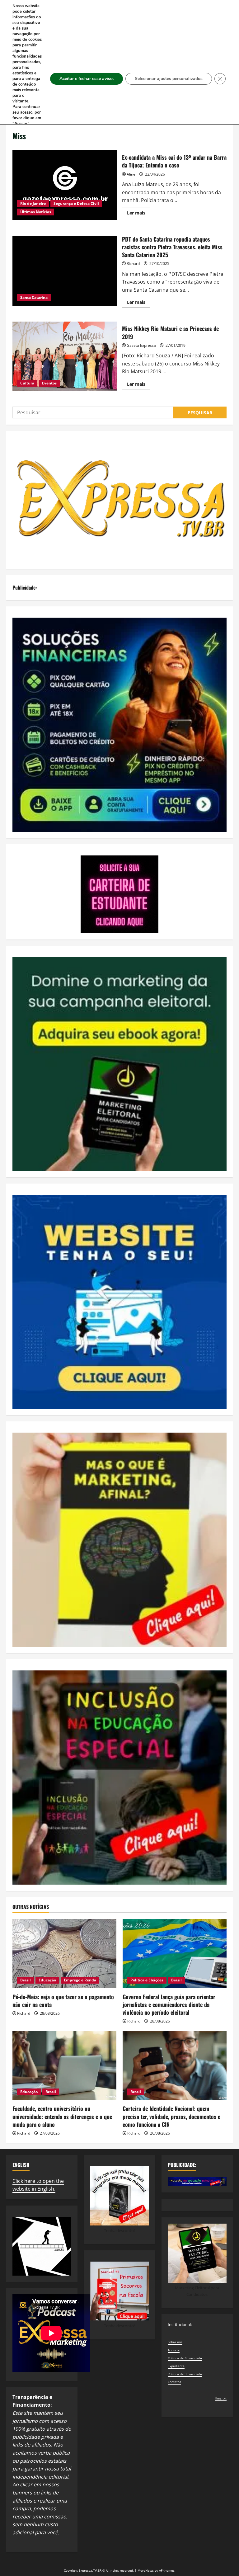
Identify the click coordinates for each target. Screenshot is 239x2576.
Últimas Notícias (36, 212)
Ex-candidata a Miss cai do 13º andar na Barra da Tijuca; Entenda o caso (65, 185)
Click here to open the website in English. (38, 2185)
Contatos (174, 2382)
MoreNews (146, 2570)
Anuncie (174, 2350)
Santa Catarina (34, 297)
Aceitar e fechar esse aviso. (87, 79)
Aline (131, 174)
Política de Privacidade (185, 2358)
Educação (47, 1980)
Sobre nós (175, 2342)
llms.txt (221, 2398)
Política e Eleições (147, 1980)
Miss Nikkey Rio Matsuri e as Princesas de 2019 (65, 356)
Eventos (49, 383)
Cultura (27, 383)
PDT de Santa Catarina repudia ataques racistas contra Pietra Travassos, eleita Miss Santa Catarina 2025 (65, 271)
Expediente (176, 2366)
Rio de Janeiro (33, 203)
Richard (133, 264)
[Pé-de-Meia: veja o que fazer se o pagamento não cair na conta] (64, 1954)
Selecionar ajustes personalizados (169, 79)
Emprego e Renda (80, 1980)
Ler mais (139, 214)
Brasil (26, 1980)
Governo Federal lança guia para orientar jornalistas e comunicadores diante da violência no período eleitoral (169, 2004)
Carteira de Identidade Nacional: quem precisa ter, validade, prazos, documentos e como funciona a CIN (171, 2116)
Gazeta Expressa (141, 345)
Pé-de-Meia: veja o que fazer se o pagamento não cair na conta (63, 2001)
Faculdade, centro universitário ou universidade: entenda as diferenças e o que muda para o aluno (62, 2116)
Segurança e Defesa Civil (76, 203)
